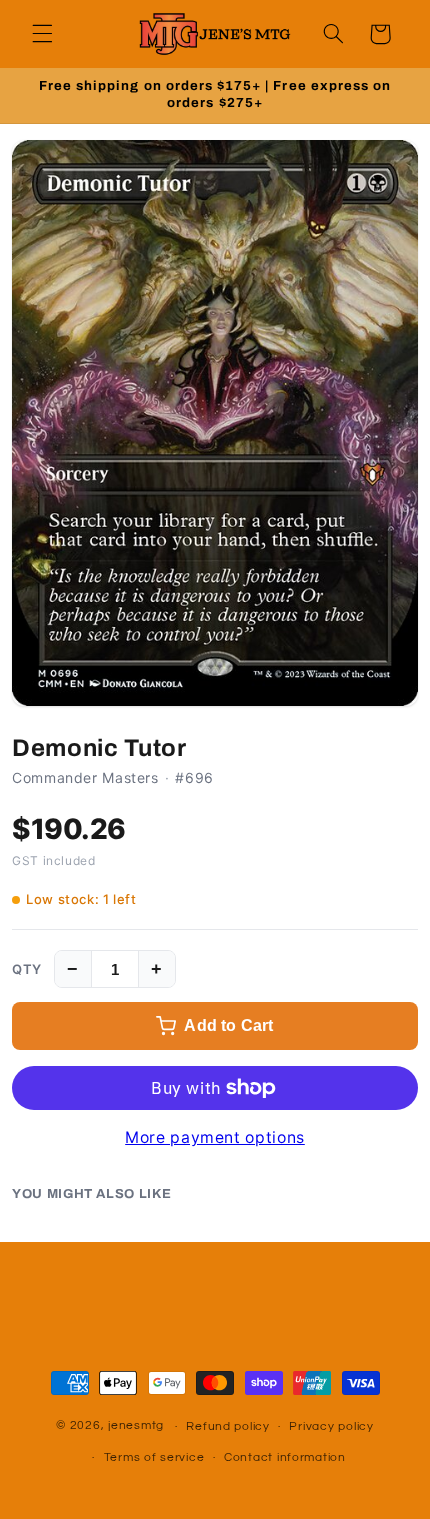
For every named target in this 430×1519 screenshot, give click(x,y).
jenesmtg (136, 1426)
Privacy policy (331, 1426)
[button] (42, 34)
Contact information (285, 1457)
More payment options (215, 1137)
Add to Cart (228, 1025)
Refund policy (228, 1426)
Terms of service (154, 1457)
